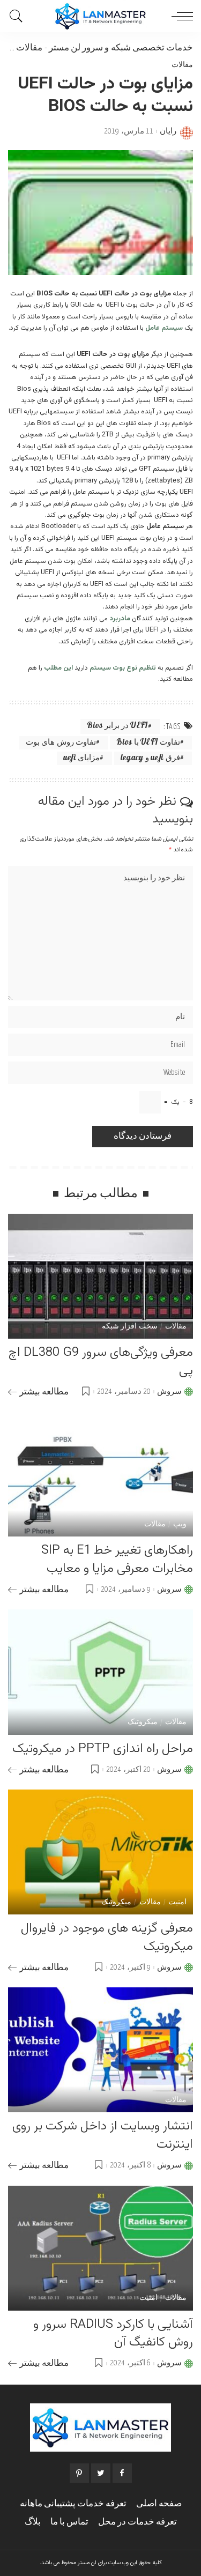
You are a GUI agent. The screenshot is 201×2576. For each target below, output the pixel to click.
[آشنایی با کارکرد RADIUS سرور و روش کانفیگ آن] (100, 2248)
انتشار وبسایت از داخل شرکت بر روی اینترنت (103, 2135)
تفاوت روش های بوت (61, 743)
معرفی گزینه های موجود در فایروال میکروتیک (107, 1937)
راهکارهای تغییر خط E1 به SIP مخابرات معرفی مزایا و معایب (117, 1560)
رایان (168, 131)
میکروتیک (143, 1723)
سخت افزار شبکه (130, 1327)
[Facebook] (122, 2473)
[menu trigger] (180, 16)
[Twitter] (101, 2473)
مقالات (29, 48)
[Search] (19, 16)
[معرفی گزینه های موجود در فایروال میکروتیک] (100, 1852)
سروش (169, 1392)
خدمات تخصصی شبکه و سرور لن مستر (121, 48)
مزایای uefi (82, 758)
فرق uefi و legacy (150, 758)
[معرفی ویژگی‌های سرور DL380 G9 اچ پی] (100, 1276)
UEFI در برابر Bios (117, 726)
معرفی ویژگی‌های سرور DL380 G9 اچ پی (101, 1362)
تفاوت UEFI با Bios (148, 743)
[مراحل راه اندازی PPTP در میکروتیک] (100, 1672)
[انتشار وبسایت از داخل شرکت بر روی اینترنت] (100, 2050)
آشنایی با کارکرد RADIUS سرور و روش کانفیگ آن (113, 2334)
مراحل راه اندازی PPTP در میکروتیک (103, 1749)
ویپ (180, 1525)
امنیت (177, 1903)
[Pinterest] (79, 2473)
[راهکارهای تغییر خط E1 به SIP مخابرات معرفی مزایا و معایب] (100, 1474)
